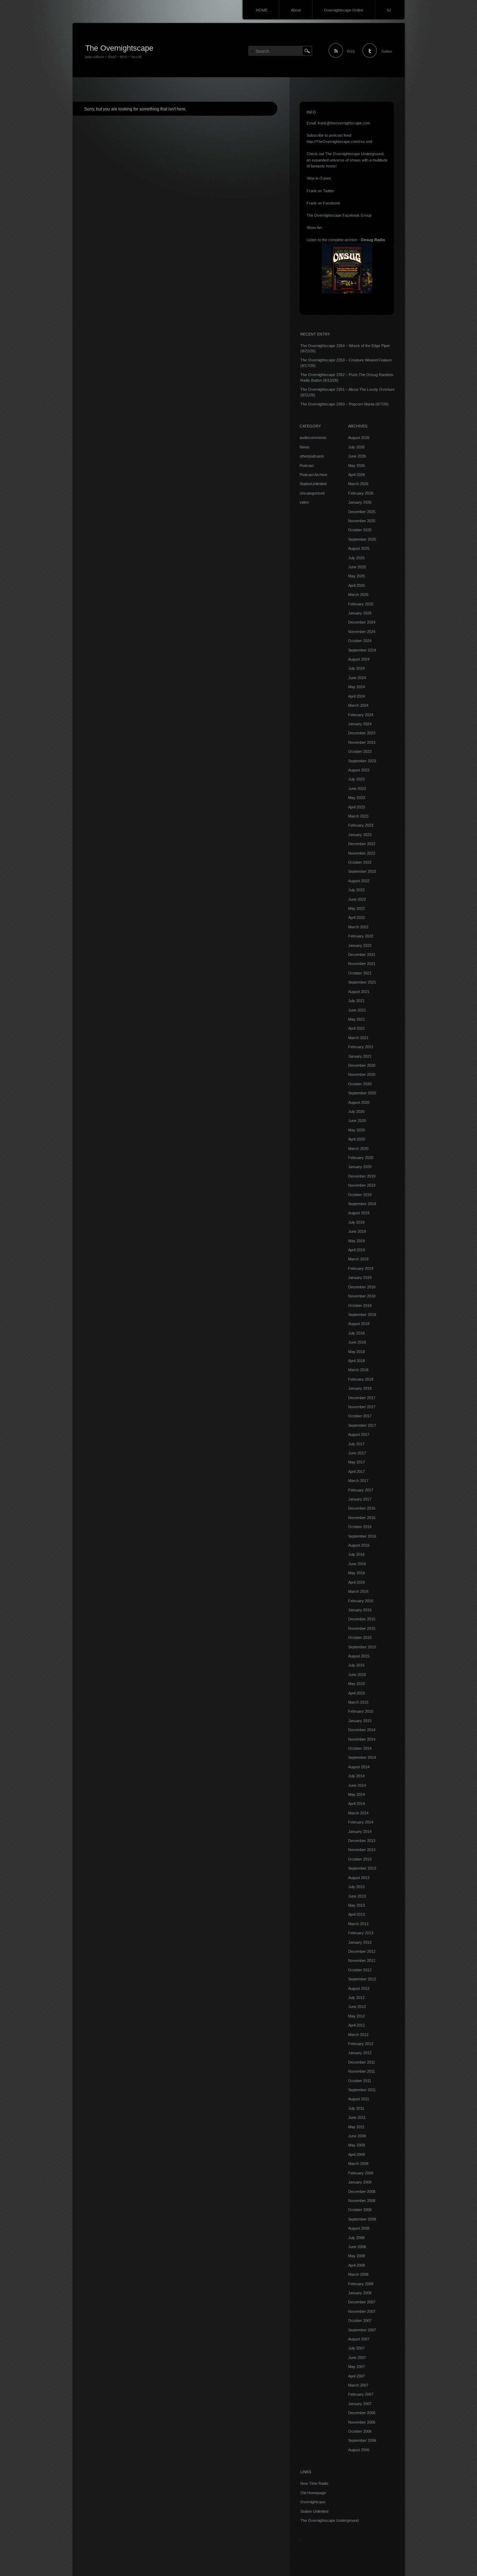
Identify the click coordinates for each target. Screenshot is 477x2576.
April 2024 (357, 696)
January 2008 (360, 2293)
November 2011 (362, 2071)
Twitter (387, 51)
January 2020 (360, 1167)
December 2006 (362, 2413)
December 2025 (362, 512)
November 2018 (362, 1296)
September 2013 (362, 1868)
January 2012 (360, 2053)
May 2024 (357, 687)
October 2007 (360, 2320)
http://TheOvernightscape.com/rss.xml (339, 142)
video (304, 502)
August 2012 (359, 1988)
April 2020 (357, 1139)
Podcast (307, 466)
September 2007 (362, 2330)
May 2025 (357, 576)
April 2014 (357, 1804)
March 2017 (358, 1481)
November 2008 (362, 2201)
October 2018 (360, 1305)
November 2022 (362, 853)
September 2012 (362, 1979)
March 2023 (358, 816)
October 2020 (360, 1084)
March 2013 (358, 1924)
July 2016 (356, 1554)
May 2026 (357, 466)
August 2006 (359, 2450)
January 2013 (360, 1942)
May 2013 (357, 1905)
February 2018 (361, 1379)
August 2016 (359, 1545)
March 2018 (358, 1370)
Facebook (332, 203)
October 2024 (360, 641)
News (304, 447)
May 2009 (357, 2145)
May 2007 (357, 2367)
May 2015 (357, 1684)
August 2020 (359, 1102)
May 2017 (357, 1462)
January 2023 (360, 835)
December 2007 (362, 2302)
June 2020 (357, 1121)
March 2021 (358, 1038)
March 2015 (358, 1702)
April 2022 (357, 918)
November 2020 (362, 1074)
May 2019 (357, 1241)
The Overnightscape (119, 48)
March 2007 (358, 2385)
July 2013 (356, 1887)
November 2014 (362, 1739)
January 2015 (360, 1721)
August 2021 (359, 992)
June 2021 (357, 1010)
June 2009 (357, 2136)
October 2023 (360, 751)
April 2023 (357, 807)
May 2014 (357, 1794)
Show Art (314, 228)
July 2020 (356, 1111)
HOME (262, 10)
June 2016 (357, 1564)
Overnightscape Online (344, 10)
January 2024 (360, 724)
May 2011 (356, 2127)
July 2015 (356, 1665)
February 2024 (361, 715)
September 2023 (362, 761)
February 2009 (361, 2173)
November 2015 (362, 1628)
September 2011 (362, 2090)
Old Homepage (313, 2493)
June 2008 (357, 2247)
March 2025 (358, 595)
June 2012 (357, 2007)
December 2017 (362, 1398)
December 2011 (362, 2062)
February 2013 (361, 1933)
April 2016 (357, 1582)
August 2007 (359, 2339)
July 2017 (356, 1444)
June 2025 (357, 567)
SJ (389, 10)
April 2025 (357, 585)
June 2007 (357, 2358)
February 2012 (361, 2044)
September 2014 (362, 1757)
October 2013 (360, 1859)
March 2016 (358, 1591)
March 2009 (358, 2164)
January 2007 (360, 2404)
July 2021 (356, 1001)
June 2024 (357, 678)
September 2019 (362, 1204)
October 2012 (360, 1970)
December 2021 (362, 955)
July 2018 (356, 1333)
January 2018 (360, 1388)
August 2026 (359, 438)
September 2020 (362, 1093)
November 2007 (362, 2311)
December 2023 (362, 733)
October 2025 (360, 530)
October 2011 (360, 2081)
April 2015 (357, 1693)
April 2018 (357, 1361)
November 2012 (362, 1960)
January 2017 (360, 1499)
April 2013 (357, 1914)
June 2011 (357, 2117)
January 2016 (360, 1610)
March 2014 (358, 1813)
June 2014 (357, 1785)
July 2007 (356, 2348)
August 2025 (359, 548)
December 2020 (362, 1065)
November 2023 (362, 742)
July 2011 (356, 2108)
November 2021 (362, 964)
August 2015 (359, 1656)
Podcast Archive (313, 475)
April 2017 (357, 1472)
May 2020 (357, 1130)
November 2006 (362, 2422)
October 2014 (360, 1748)
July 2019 (356, 1222)
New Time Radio (314, 2483)
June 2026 (357, 456)
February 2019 (361, 1268)
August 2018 (359, 1324)
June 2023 (357, 789)
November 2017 (362, 1407)
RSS (351, 51)
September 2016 (362, 1536)
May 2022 (357, 908)
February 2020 (361, 1158)
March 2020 (358, 1149)
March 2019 (358, 1259)
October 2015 (360, 1638)
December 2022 (362, 844)
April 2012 (357, 2025)
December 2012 (362, 1951)
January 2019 (360, 1278)
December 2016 (362, 1508)
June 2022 (357, 899)
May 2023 (357, 798)
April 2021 (357, 1028)
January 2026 (360, 502)
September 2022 (362, 871)
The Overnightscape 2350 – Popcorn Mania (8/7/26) (344, 404)
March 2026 (358, 484)
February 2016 (361, 1601)
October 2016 (360, 1527)
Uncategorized (312, 493)
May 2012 (357, 2016)
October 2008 (360, 2210)
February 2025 (361, 604)
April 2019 (357, 1250)
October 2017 (360, 1416)
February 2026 (361, 493)
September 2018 (362, 1315)
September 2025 (362, 539)
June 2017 (357, 1453)
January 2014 (360, 1832)
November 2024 (362, 632)
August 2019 (359, 1213)
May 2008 (357, 2256)
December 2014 (362, 1730)
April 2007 (357, 2376)
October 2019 (360, 1195)
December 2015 (362, 1619)
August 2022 (359, 881)
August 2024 (359, 659)
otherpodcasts (312, 456)
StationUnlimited (313, 484)
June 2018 (357, 1342)
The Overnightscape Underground (354, 154)
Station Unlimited (314, 2511)
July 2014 (356, 1776)
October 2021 (360, 973)
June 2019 (357, 1231)
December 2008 (362, 2192)
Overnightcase (313, 2502)
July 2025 (356, 558)
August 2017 (359, 1434)
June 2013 (357, 1896)
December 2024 (362, 622)
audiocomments (313, 438)
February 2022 (361, 936)
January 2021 (360, 1056)
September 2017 (362, 1425)
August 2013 (359, 1878)
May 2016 (357, 1573)
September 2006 (362, 2440)
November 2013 (362, 1850)
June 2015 (357, 1675)
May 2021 (357, 1019)
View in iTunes (319, 178)
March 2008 (358, 2274)
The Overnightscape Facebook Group (339, 215)
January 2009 (360, 2182)
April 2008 (357, 2265)
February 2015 (361, 1711)
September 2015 (362, 1647)
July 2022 (356, 890)
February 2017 (361, 1490)
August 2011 (359, 2099)
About (296, 10)
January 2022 (360, 945)
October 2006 (360, 2431)
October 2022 (360, 862)
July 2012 (356, 1998)
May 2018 (357, 1352)
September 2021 (362, 982)
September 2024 (362, 650)
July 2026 (356, 447)
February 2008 (361, 2284)
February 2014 (361, 1822)
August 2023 (359, 770)
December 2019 (362, 1176)
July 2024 (356, 668)
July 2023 (356, 779)
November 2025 (362, 521)
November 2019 (362, 1185)
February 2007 (361, 2394)
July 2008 (356, 2238)
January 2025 (360, 613)
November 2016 (362, 1518)
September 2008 (362, 2219)
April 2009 (357, 2154)
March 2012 (358, 2035)
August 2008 (359, 2228)
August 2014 (359, 1767)
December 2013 (362, 1841)
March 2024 (358, 705)
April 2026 (357, 475)
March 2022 (358, 927)
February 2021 (361, 1047)
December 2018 (362, 1287)
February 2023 (361, 825)
